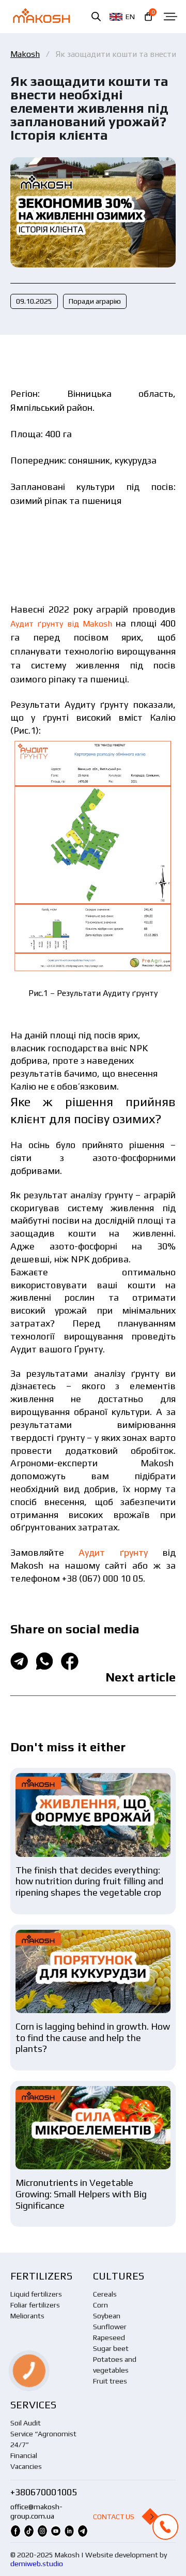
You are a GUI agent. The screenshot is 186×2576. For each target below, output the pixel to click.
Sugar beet (111, 2348)
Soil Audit (26, 2423)
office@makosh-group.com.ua (36, 2511)
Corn (100, 2305)
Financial (24, 2455)
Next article (141, 1677)
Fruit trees (110, 2381)
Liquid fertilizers (36, 2294)
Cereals (105, 2294)
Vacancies (26, 2466)
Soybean (107, 2316)
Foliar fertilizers (35, 2305)
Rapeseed (109, 2337)
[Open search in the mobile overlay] (96, 16)
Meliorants (27, 2316)
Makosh (25, 54)
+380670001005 (44, 2492)
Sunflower (110, 2327)
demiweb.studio (37, 2564)
